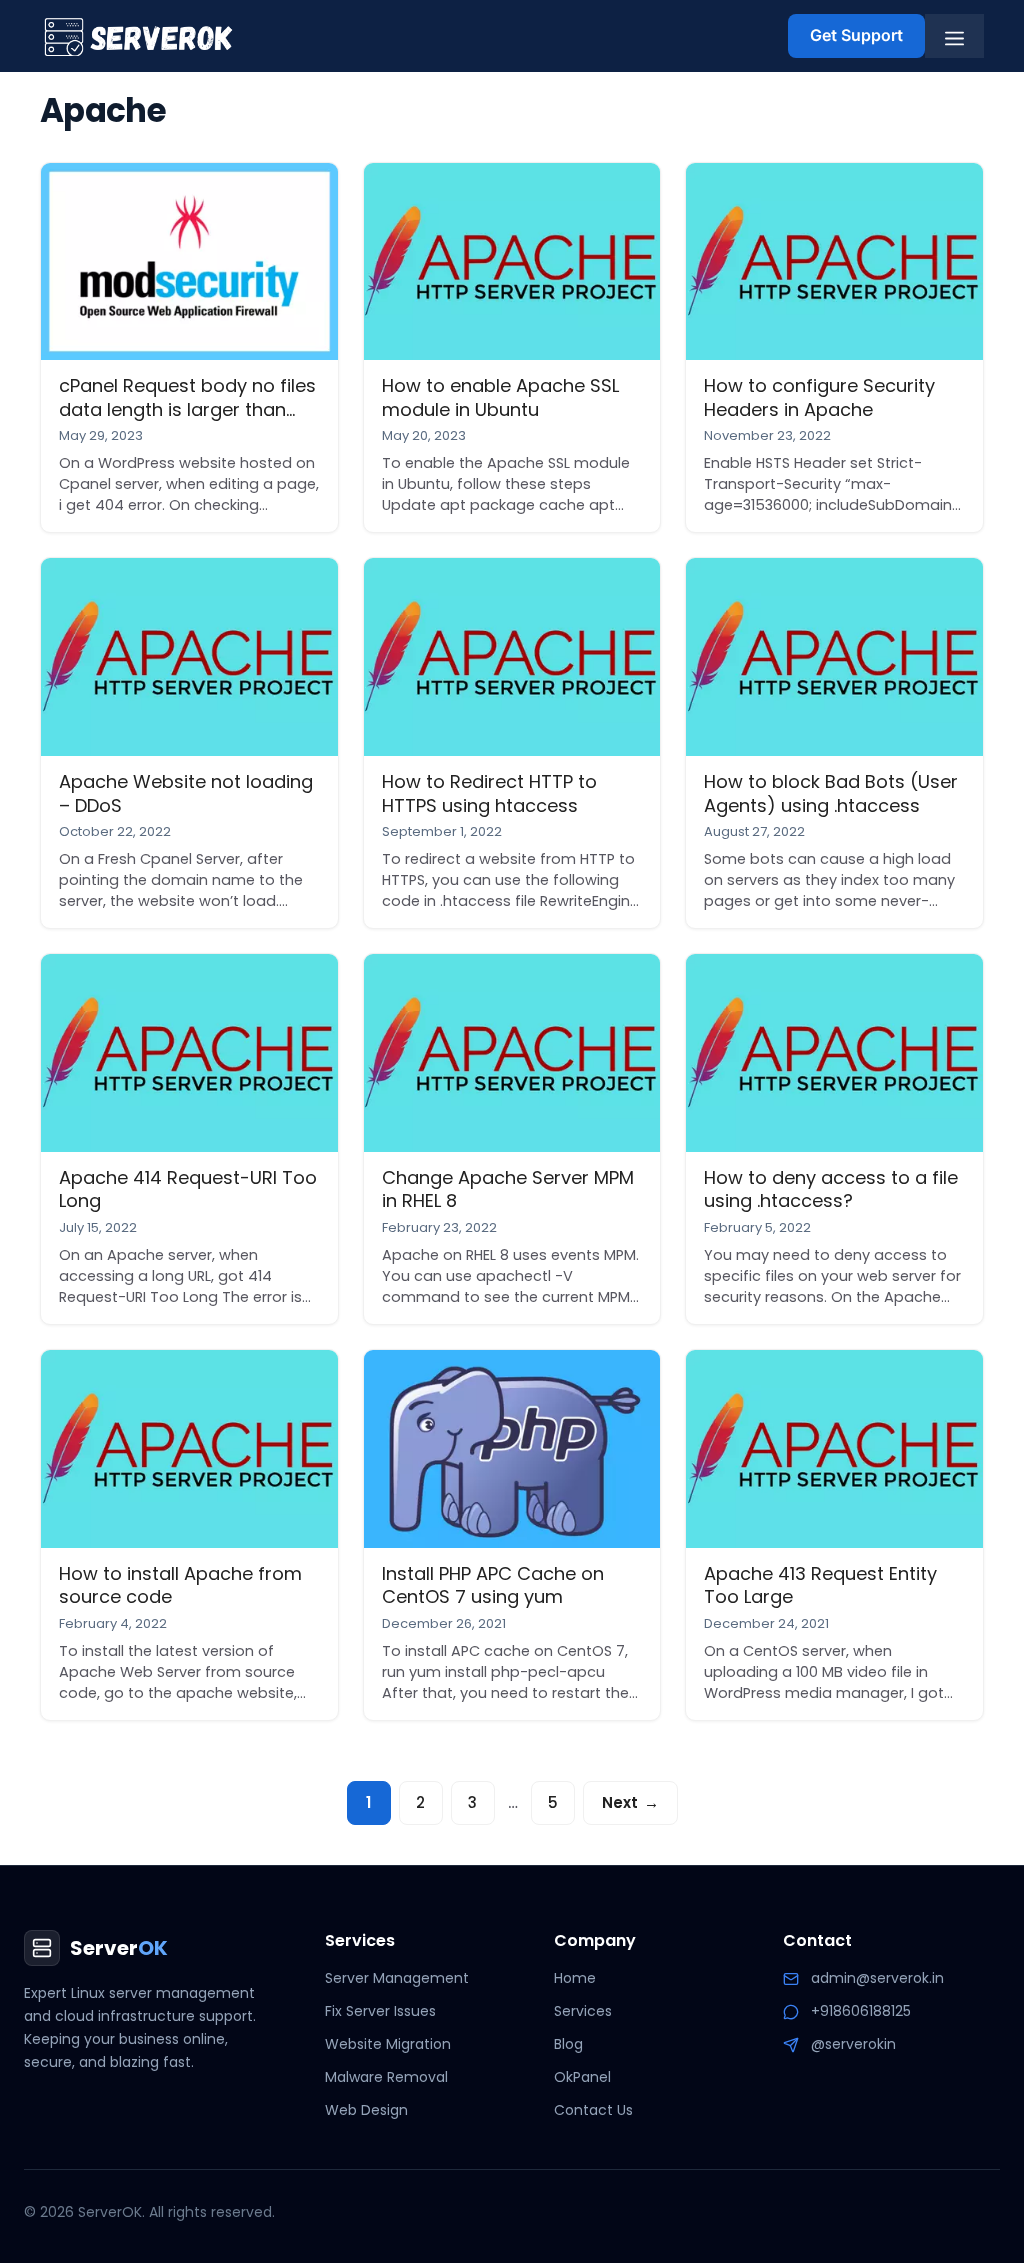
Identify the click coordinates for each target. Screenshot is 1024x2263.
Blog (568, 2044)
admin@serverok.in (877, 1978)
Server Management (397, 1978)
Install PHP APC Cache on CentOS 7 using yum (493, 1585)
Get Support (856, 35)
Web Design (366, 2110)
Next (630, 1802)
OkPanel (582, 2077)
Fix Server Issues (380, 2011)
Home (575, 1978)
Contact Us (593, 2110)
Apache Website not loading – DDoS (186, 793)
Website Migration (388, 2044)
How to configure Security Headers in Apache (819, 397)
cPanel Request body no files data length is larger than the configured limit (187, 409)
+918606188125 (861, 2011)
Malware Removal (386, 2077)
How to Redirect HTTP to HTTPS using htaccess (489, 793)
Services (583, 2011)
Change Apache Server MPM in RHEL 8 (508, 1189)
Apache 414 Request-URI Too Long (188, 1189)
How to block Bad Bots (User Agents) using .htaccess (831, 793)
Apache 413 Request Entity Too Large (820, 1585)
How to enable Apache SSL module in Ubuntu (500, 397)
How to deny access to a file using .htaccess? (831, 1189)
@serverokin (853, 2044)
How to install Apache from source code (180, 1585)
